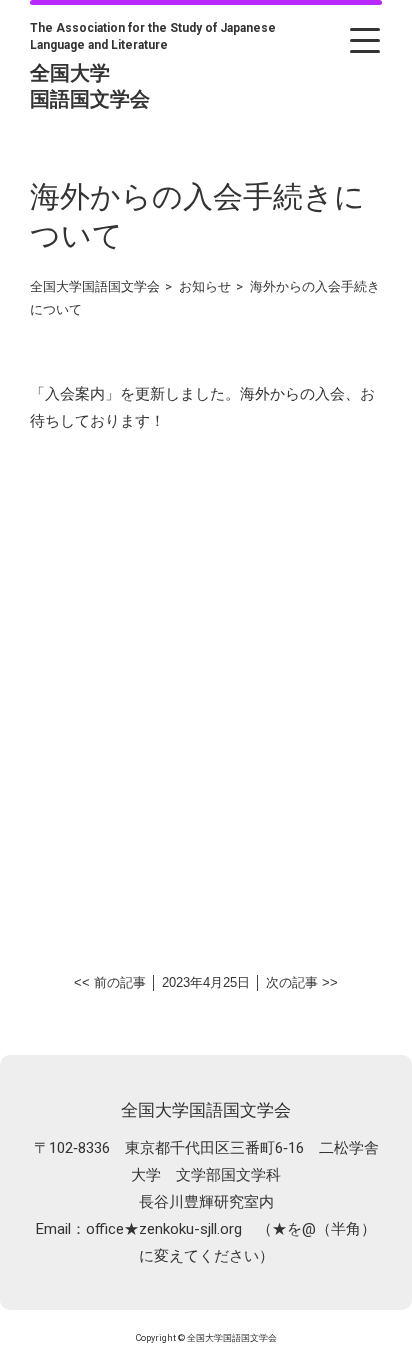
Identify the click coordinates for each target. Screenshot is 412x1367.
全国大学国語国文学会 (206, 1110)
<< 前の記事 (110, 982)
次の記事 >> (302, 982)
